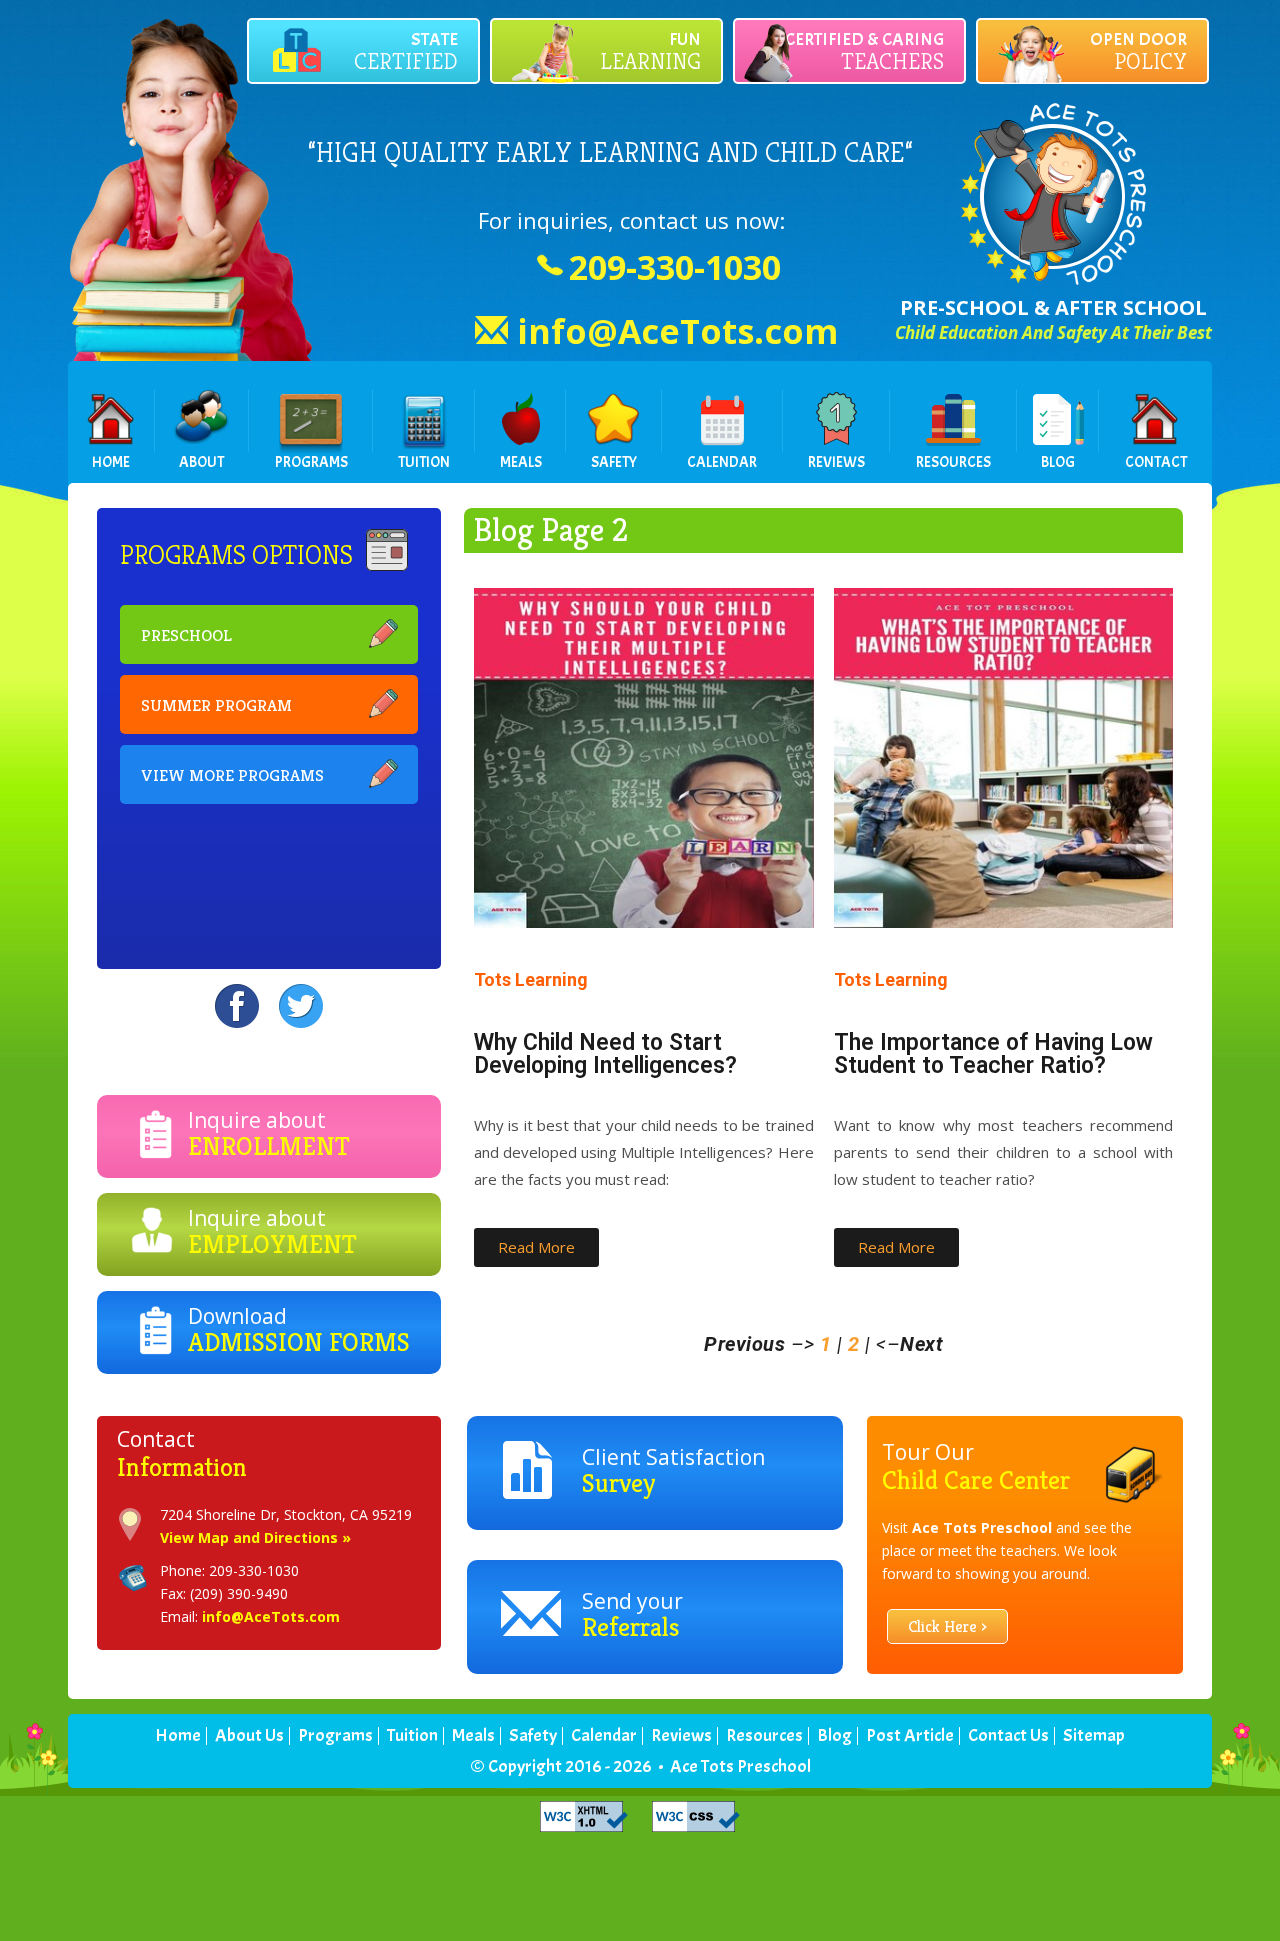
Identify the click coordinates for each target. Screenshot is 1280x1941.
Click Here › (947, 1626)
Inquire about (269, 1134)
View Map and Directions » (255, 1537)
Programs (311, 462)
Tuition (424, 462)
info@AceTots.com (677, 331)
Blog (1058, 462)
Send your (632, 1615)
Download (299, 1330)
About (201, 462)
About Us (249, 1736)
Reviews (836, 462)
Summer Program (216, 705)
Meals (521, 462)
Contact (1156, 462)
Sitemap (1094, 1736)
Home (111, 462)
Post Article (910, 1736)
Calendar (722, 462)
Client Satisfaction (673, 1471)
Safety (614, 462)
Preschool (186, 635)
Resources (953, 462)
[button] (536, 1247)
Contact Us (1008, 1736)
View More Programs (232, 775)
